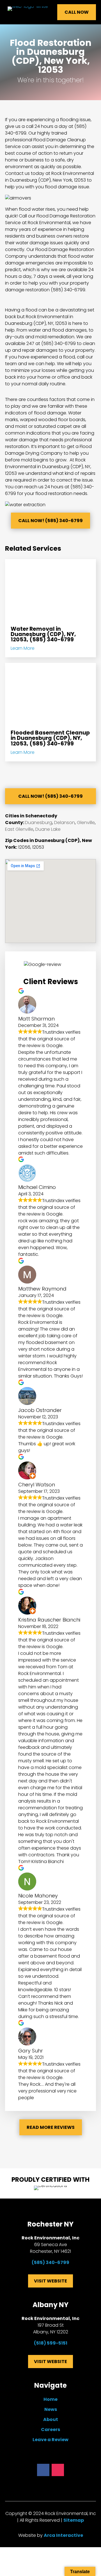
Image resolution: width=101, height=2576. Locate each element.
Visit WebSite (50, 2281)
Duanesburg (39, 823)
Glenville (86, 823)
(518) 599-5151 (51, 2343)
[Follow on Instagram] (58, 2470)
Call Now (77, 12)
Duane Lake (48, 829)
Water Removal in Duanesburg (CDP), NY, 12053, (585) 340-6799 (43, 634)
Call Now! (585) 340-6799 (50, 521)
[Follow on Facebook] (43, 2470)
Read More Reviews (51, 2127)
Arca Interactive (63, 2535)
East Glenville (19, 829)
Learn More (23, 648)
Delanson (65, 823)
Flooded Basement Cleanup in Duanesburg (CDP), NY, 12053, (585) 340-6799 (50, 738)
